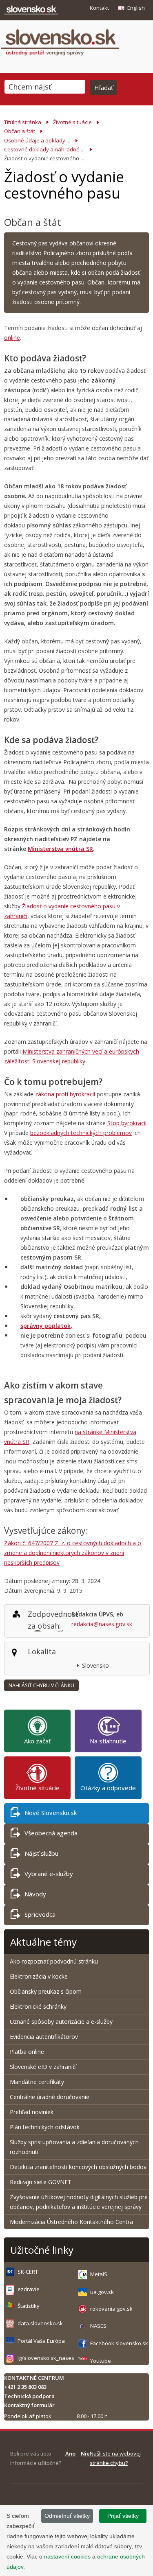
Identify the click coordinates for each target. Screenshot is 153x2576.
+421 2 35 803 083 (25, 2387)
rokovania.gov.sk (111, 2309)
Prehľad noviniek (32, 2112)
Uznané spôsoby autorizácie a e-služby (61, 2022)
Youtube (101, 2361)
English (136, 8)
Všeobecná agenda (51, 1833)
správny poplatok (45, 1326)
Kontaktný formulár (29, 2405)
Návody (35, 1894)
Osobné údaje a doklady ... (37, 140)
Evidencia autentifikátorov (44, 2037)
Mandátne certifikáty (37, 2082)
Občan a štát (20, 131)
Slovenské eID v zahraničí (43, 2067)
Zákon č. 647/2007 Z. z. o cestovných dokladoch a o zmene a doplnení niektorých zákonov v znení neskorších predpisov (73, 1553)
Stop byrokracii (127, 1123)
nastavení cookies (67, 2556)
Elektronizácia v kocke (39, 1976)
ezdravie (29, 2289)
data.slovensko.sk (40, 2323)
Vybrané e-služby (49, 1874)
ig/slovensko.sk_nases (46, 2358)
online (12, 338)
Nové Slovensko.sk (51, 1813)
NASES (98, 2326)
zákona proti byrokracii (65, 1094)
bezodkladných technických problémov (81, 1133)
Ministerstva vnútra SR (60, 849)
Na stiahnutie (108, 1741)
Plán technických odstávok (45, 2127)
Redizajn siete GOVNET (41, 2182)
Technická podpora (29, 2396)
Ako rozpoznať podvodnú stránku (55, 1961)
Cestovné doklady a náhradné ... (44, 149)
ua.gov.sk (102, 2292)
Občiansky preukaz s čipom (46, 1991)
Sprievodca (40, 1914)
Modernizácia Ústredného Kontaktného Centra (71, 2222)
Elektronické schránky (38, 2006)
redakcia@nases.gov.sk (102, 1624)
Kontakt (99, 8)
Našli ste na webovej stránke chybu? (115, 2458)
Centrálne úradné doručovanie (50, 2097)
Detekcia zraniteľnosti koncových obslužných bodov (78, 2167)
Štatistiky (29, 2306)
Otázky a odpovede (108, 1788)
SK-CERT (28, 2272)
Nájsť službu (41, 1853)
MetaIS (99, 2274)
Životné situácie (72, 122)
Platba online (27, 2052)
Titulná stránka (23, 122)
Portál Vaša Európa (41, 2341)
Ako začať (37, 1741)
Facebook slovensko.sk (119, 2343)
